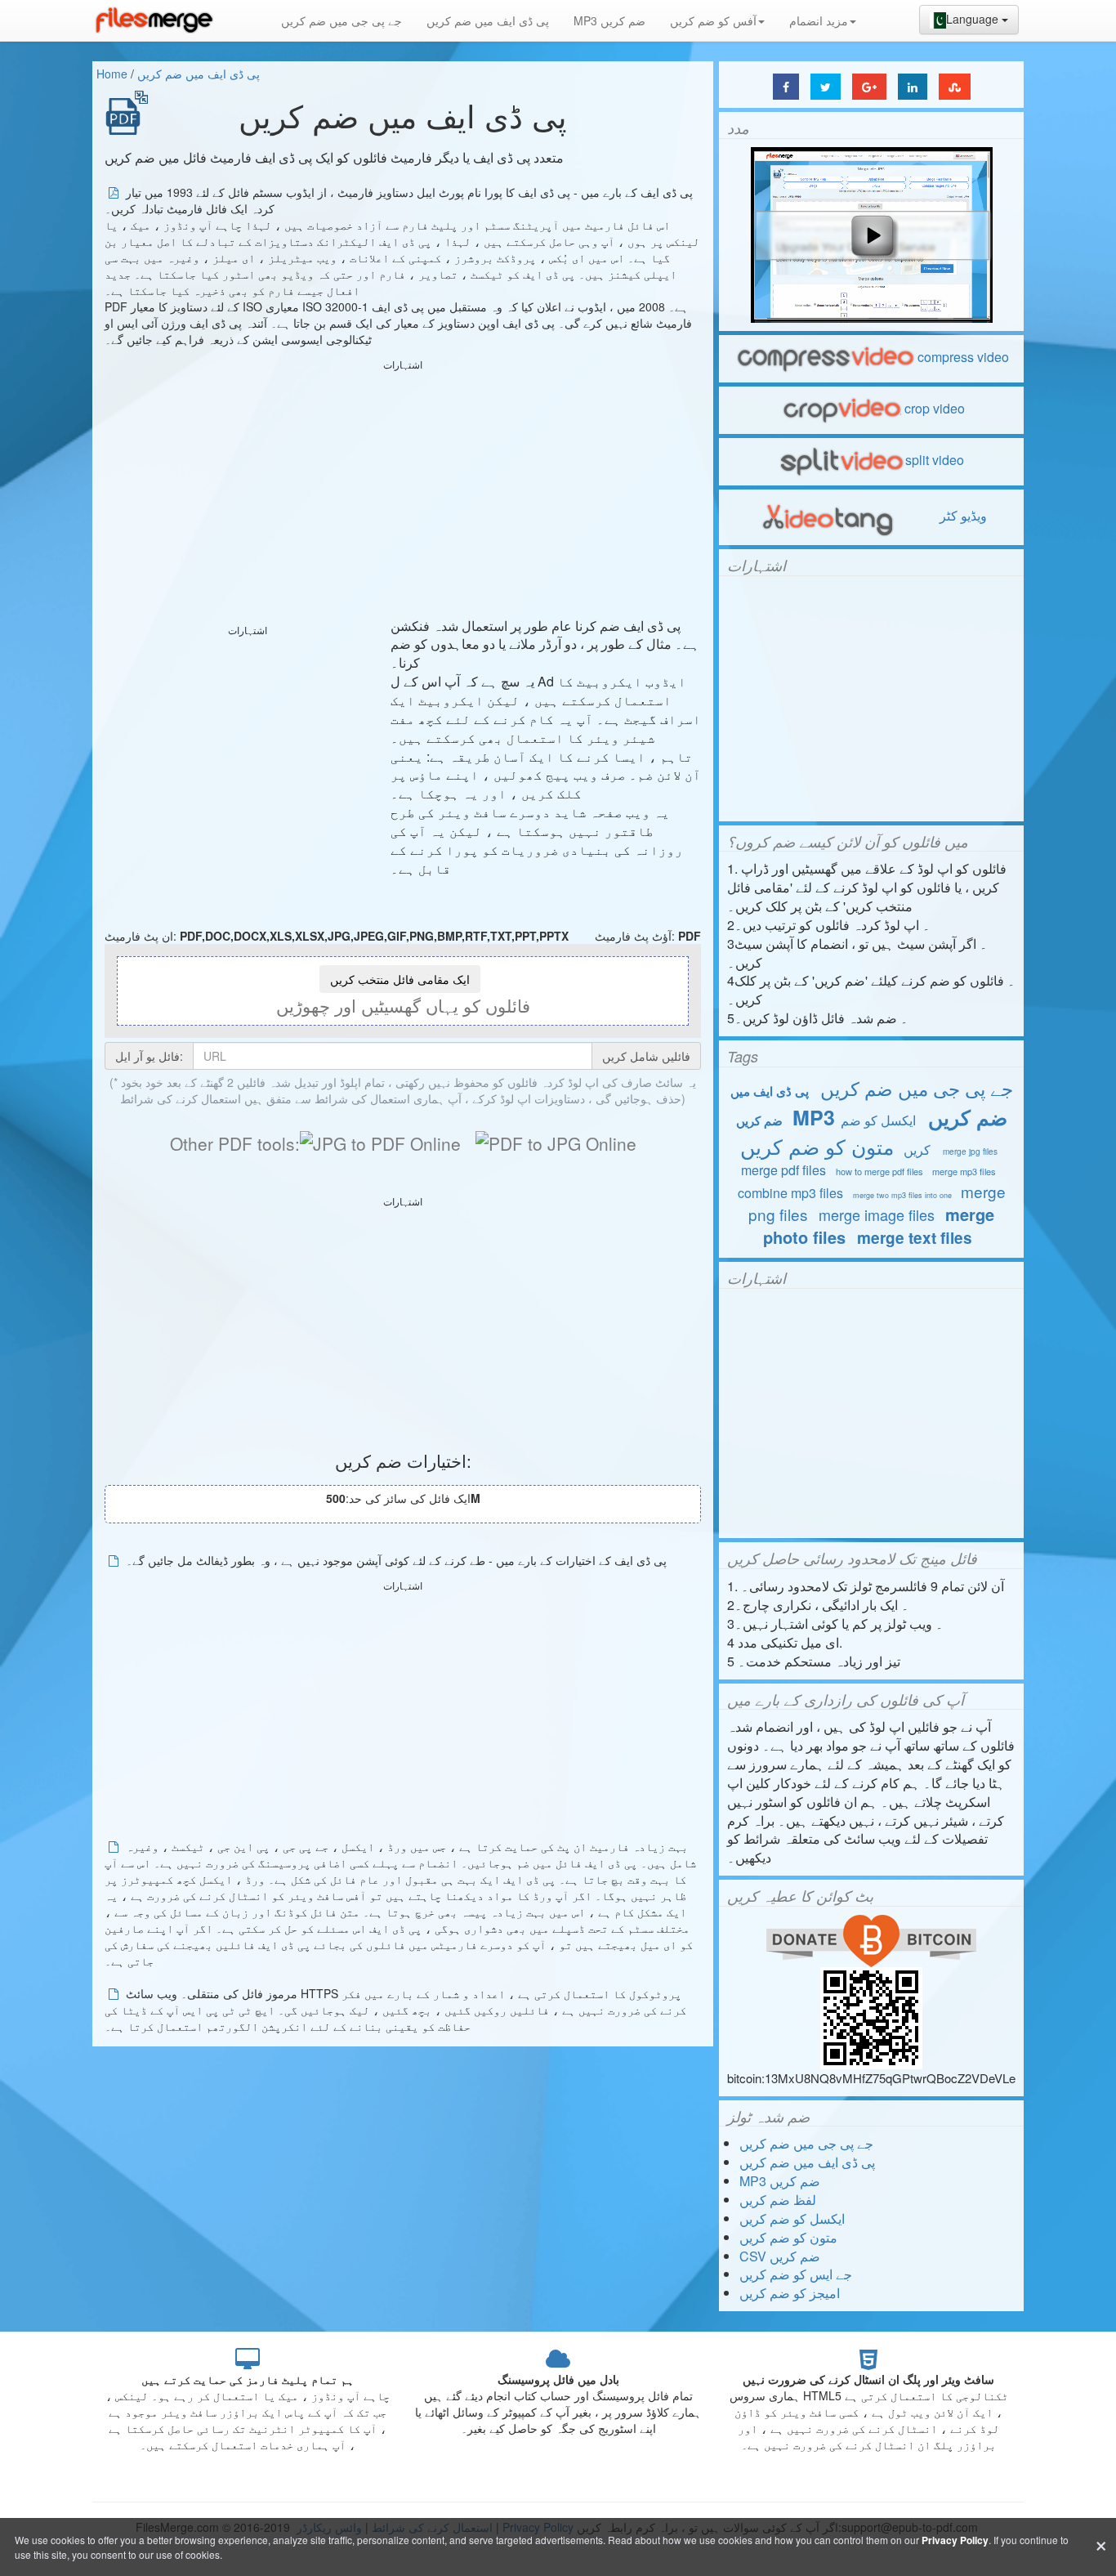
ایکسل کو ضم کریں (792, 2218)
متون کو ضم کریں (817, 1146)
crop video (935, 408)
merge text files (915, 1238)
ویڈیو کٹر (962, 515)
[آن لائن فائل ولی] (154, 20)
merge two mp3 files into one (902, 1195)
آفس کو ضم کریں (713, 20)
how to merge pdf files (879, 1171)
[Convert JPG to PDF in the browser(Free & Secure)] (380, 1143)
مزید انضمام (819, 20)
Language (974, 19)
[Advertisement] (403, 490)
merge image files (877, 1214)
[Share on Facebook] (786, 87)
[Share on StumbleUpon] (955, 87)
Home (112, 74)
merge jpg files (970, 1152)
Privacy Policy (955, 2540)
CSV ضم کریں (780, 2256)
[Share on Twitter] (826, 87)
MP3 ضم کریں (609, 20)
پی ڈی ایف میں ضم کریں (488, 20)
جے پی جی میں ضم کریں (341, 20)
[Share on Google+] (869, 87)
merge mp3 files (964, 1171)
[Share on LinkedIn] (913, 87)
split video (935, 460)
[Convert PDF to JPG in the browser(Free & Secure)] (556, 1143)
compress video (963, 357)
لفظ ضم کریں (778, 2200)
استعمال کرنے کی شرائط (181, 1098)
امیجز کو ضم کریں (790, 2293)
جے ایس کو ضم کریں (796, 2274)
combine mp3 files (790, 1193)
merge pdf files (783, 1170)
